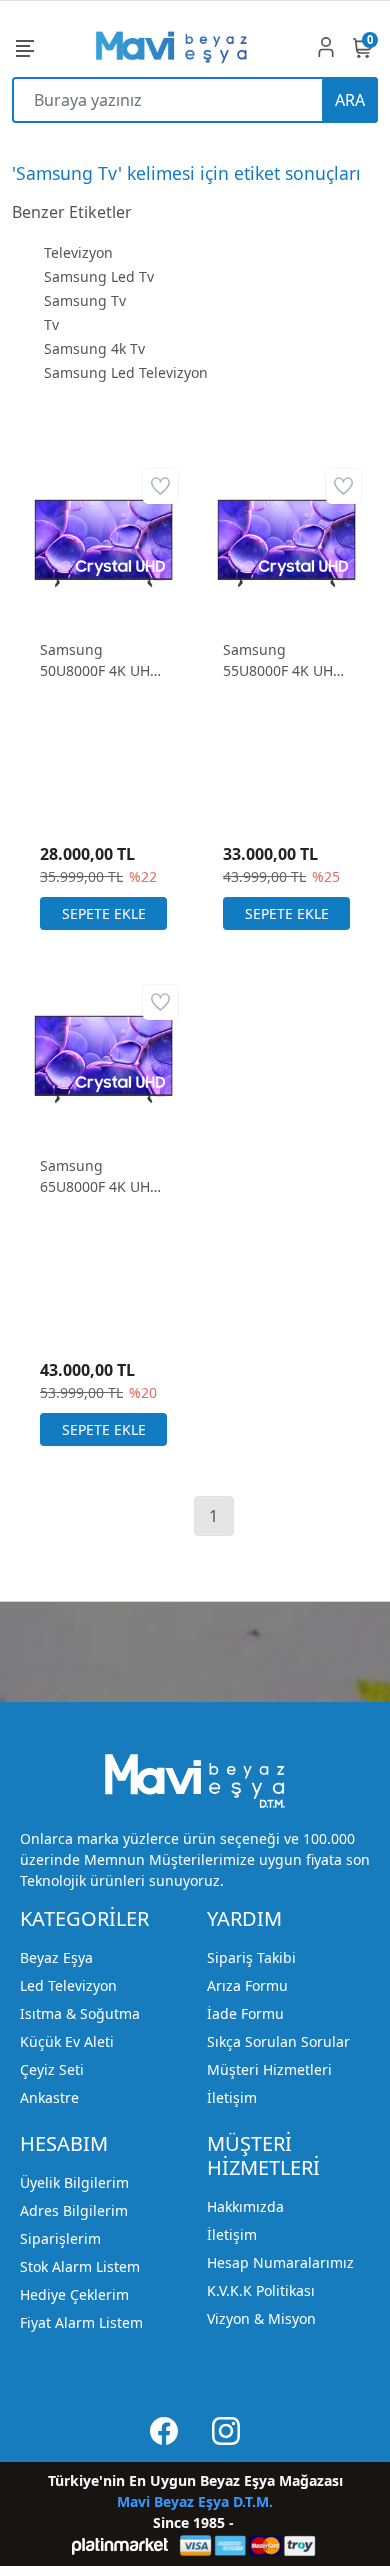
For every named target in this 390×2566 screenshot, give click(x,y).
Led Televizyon (68, 1985)
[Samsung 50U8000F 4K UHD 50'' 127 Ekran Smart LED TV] (103, 541)
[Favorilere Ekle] (160, 486)
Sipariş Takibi (251, 1957)
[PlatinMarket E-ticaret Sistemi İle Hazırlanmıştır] (120, 2545)
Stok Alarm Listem (80, 2266)
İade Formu (245, 2013)
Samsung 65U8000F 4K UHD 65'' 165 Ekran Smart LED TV (100, 1176)
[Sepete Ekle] (103, 913)
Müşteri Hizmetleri (269, 2069)
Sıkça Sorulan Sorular (278, 2041)
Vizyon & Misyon (261, 2318)
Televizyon (78, 252)
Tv (51, 324)
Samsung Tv (85, 300)
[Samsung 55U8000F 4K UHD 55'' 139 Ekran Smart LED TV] (286, 541)
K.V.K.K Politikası (261, 2290)
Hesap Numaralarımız (280, 2262)
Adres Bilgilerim (74, 2210)
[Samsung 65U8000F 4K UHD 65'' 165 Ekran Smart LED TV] (103, 1057)
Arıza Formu (247, 1985)
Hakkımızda (245, 2206)
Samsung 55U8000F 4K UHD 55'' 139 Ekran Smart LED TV (283, 660)
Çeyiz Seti (52, 2069)
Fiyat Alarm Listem (81, 2322)
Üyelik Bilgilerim (74, 2182)
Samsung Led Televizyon (126, 372)
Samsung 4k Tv (94, 348)
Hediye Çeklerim (74, 2294)
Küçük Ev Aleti (67, 2041)
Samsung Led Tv (99, 276)
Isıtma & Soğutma (80, 2013)
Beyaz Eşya (56, 1957)
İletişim (232, 2097)
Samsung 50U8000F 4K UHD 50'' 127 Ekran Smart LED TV (100, 660)
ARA (350, 100)
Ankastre (49, 2097)
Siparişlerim (60, 2238)
